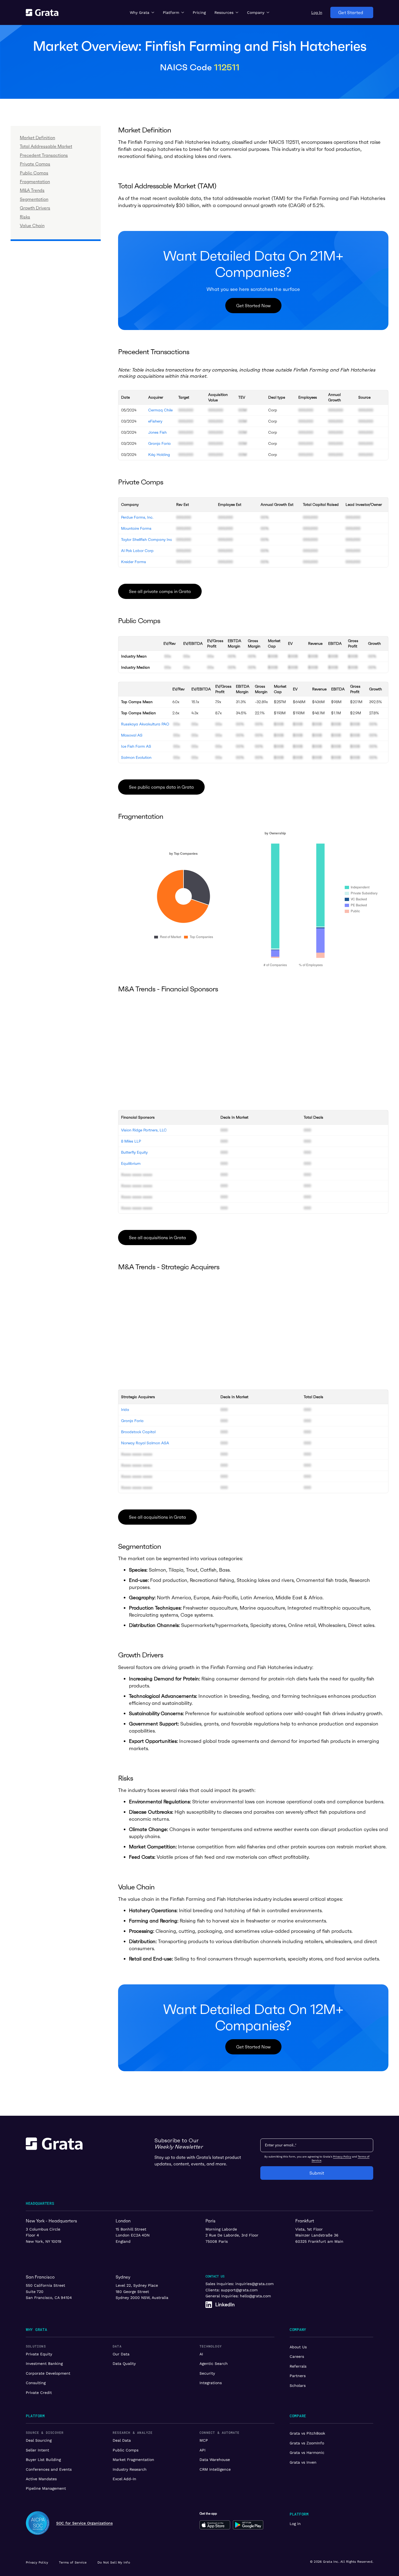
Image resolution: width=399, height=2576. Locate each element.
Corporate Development (48, 2373)
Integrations (211, 2383)
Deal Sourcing (39, 2440)
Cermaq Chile (160, 410)
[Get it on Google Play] (248, 2525)
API (202, 2450)
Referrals (298, 2366)
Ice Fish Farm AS (136, 746)
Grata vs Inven (303, 2462)
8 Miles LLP (131, 1141)
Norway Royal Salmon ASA (145, 1443)
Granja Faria (159, 443)
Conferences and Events (49, 2469)
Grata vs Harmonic (307, 2453)
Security (207, 2373)
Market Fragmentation (133, 2460)
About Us (298, 2347)
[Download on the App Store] (215, 2525)
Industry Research (130, 2469)
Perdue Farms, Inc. (137, 517)
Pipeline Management (46, 2488)
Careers (297, 2356)
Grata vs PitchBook (307, 2433)
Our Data (121, 2354)
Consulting (36, 2383)
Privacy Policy (342, 2157)
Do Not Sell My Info (114, 2562)
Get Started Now (253, 306)
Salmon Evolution (136, 757)
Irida (125, 1410)
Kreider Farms (134, 562)
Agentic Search (214, 2364)
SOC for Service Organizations (84, 2523)
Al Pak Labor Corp (137, 551)
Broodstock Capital (138, 1432)
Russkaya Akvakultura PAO (145, 724)
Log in (295, 2524)
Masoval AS (132, 735)
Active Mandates (41, 2479)
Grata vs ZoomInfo (307, 2443)
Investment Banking (44, 2364)
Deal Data (122, 2440)
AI (201, 2354)
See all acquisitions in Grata (157, 1238)
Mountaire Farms (136, 528)
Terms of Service (73, 2562)
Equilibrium (131, 1163)
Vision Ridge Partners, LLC (144, 1130)
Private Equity (39, 2354)
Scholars (298, 2385)
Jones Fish (157, 432)
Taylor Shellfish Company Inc (147, 540)
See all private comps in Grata (160, 591)
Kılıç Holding (159, 455)
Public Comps (126, 2450)
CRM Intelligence (215, 2469)
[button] (142, 12)
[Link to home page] (54, 2158)
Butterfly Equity (134, 1152)
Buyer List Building (43, 2460)
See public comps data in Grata (161, 787)
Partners (298, 2376)
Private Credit (39, 2393)
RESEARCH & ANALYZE (133, 2432)
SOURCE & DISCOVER (45, 2432)
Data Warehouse (215, 2460)
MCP (204, 2440)
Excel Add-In (124, 2479)
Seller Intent (37, 2450)
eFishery (155, 421)
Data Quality (124, 2364)
